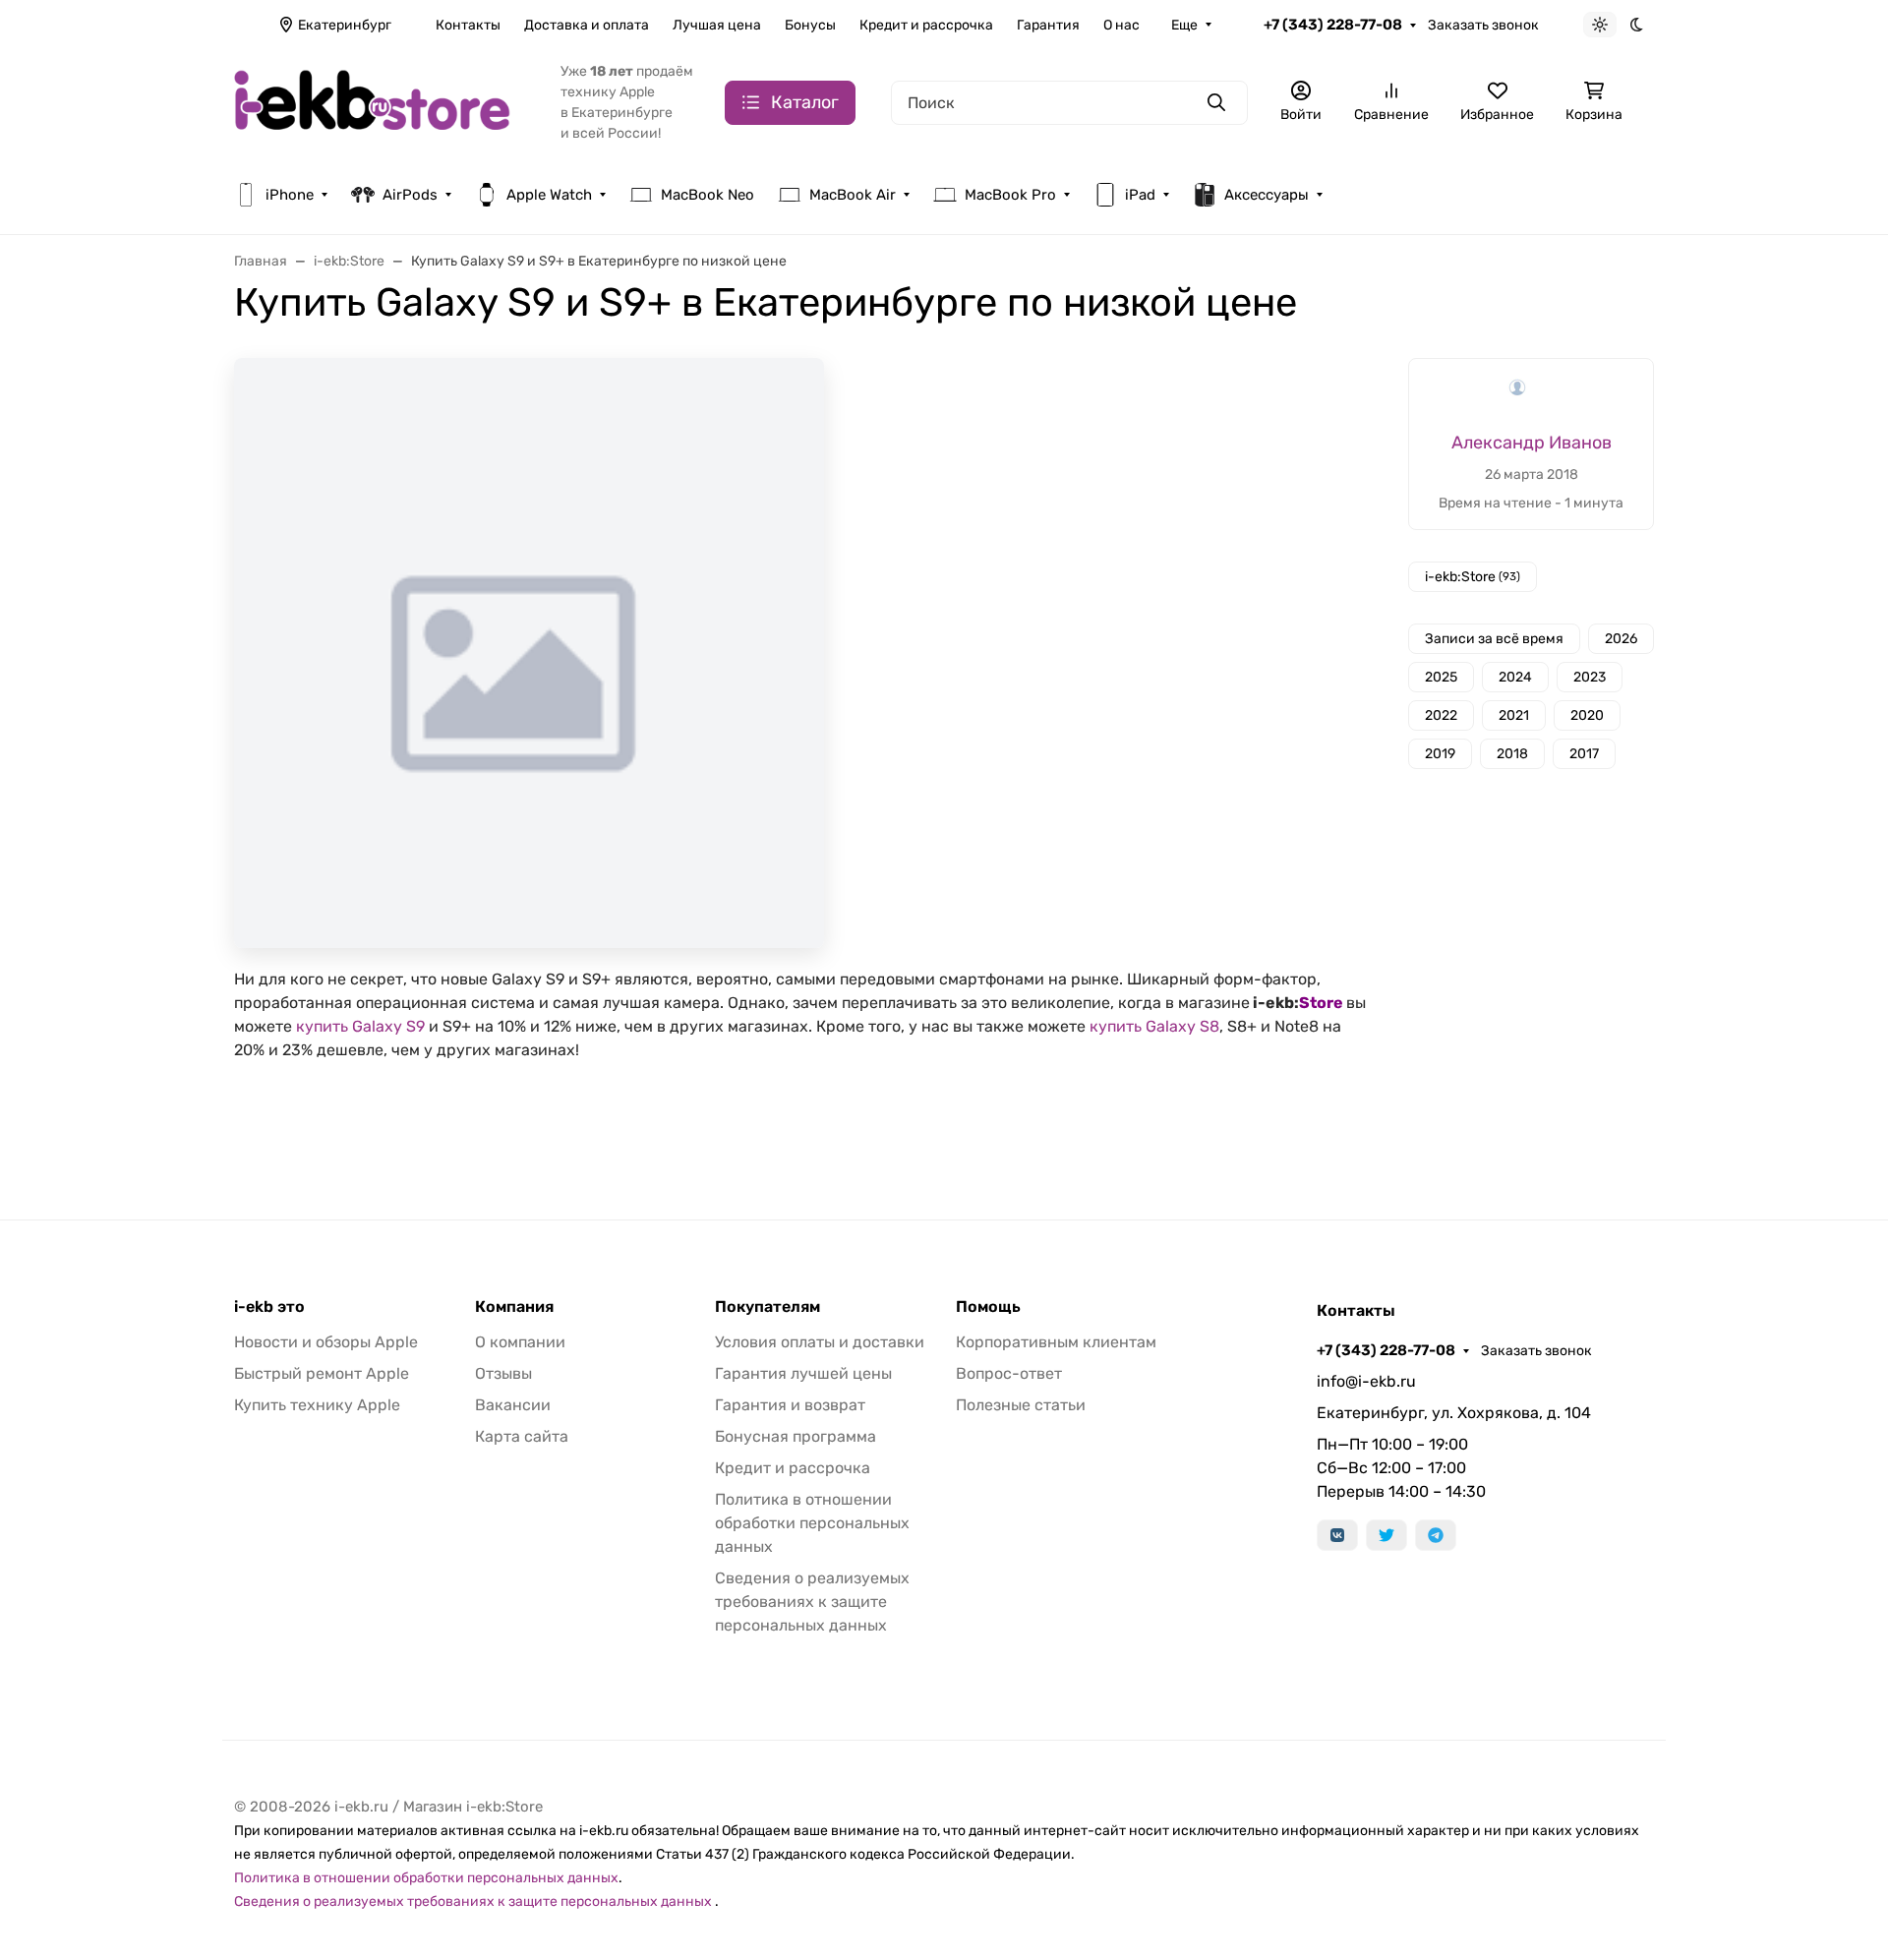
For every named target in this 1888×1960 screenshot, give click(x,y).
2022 (1441, 715)
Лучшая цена (717, 25)
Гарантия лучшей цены (803, 1373)
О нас (1121, 25)
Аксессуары (1267, 195)
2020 (1587, 715)
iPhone (290, 195)
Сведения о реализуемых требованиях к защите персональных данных (812, 1602)
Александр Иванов (1532, 443)
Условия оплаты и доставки (820, 1342)
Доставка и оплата (587, 25)
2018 (1512, 754)
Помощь (988, 1307)
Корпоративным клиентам (1056, 1342)
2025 (1441, 677)
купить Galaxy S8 (1154, 1026)
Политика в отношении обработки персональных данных (812, 1523)
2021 (1514, 715)
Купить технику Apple (317, 1405)
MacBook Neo (708, 195)
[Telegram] (1436, 1535)
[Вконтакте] (1337, 1535)
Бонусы (810, 25)
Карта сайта (522, 1436)
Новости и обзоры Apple (326, 1342)
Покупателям (767, 1307)
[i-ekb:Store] (382, 101)
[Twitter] (1386, 1535)
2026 (1621, 639)
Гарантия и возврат (790, 1405)
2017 (1584, 754)
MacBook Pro (1010, 195)
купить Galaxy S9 (360, 1026)
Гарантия (1048, 25)
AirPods (410, 195)
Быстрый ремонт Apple (322, 1373)
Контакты (468, 25)
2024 (1515, 677)
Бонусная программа (796, 1436)
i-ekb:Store (1473, 577)
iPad (1140, 195)
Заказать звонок (1483, 25)
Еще (1184, 25)
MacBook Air (853, 195)
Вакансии (513, 1405)
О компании (520, 1342)
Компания (514, 1307)
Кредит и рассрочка (926, 25)
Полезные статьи (1021, 1405)
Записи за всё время (1494, 639)
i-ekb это (269, 1307)
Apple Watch (549, 195)
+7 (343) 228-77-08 (1333, 25)
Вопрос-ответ (1009, 1373)
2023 (1590, 677)
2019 (1440, 754)
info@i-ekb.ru (1366, 1381)
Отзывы (503, 1373)
